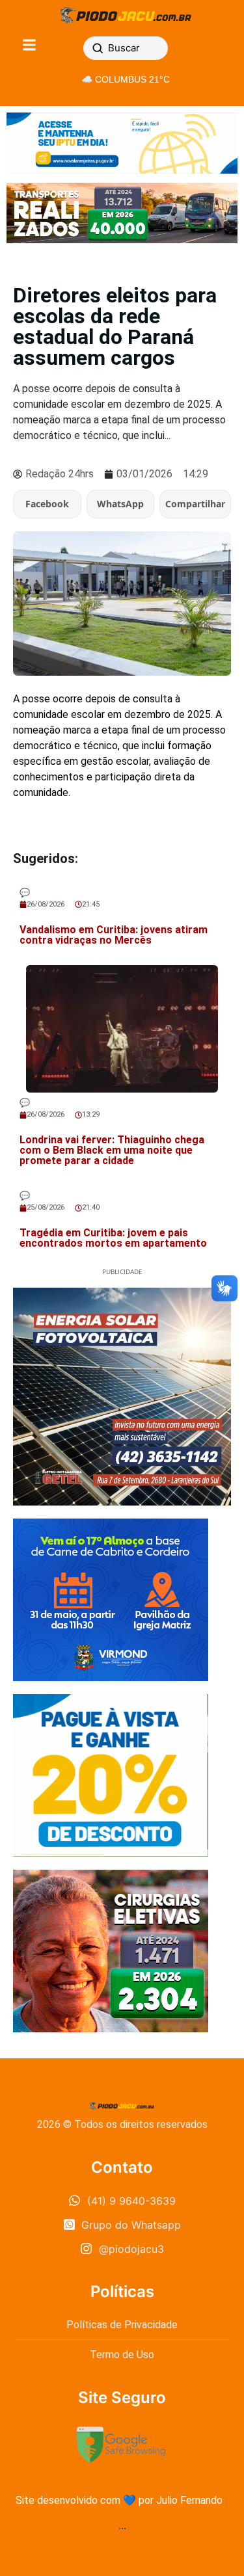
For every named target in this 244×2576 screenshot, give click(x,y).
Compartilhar (195, 504)
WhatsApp (120, 504)
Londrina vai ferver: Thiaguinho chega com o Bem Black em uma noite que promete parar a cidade (112, 1150)
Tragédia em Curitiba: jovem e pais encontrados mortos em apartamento (113, 1238)
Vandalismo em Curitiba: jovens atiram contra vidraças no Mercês (114, 935)
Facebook (47, 504)
